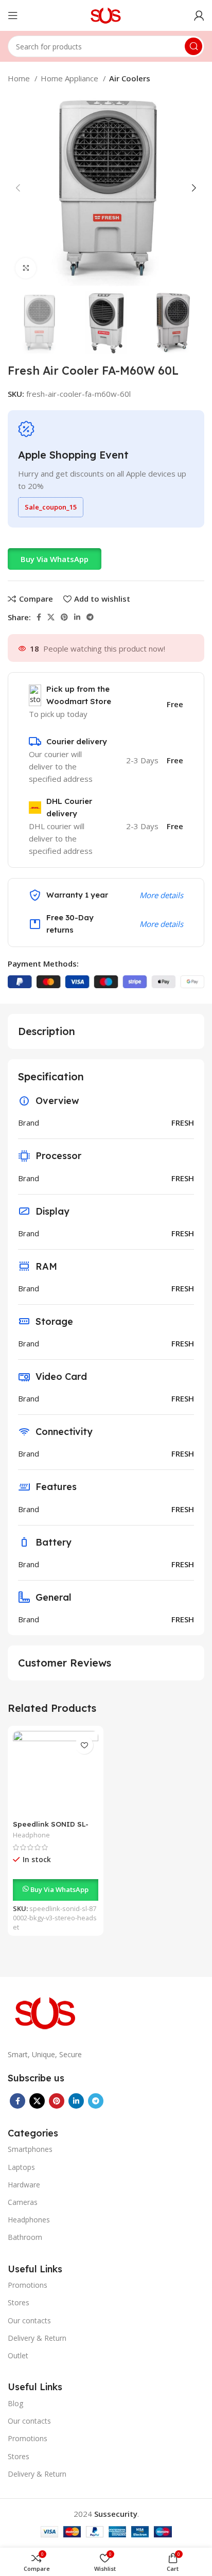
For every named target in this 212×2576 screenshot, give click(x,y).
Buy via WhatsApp (55, 559)
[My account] (199, 15)
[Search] (193, 46)
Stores (19, 2302)
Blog (15, 2403)
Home (20, 78)
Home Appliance (70, 78)
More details (161, 895)
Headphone (31, 1835)
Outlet (18, 2355)
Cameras (23, 2202)
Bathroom (25, 2237)
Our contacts (29, 2320)
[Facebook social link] (39, 617)
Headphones (29, 2220)
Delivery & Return (37, 2338)
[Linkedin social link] (77, 617)
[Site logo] (106, 14)
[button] (55, 559)
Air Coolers (130, 78)
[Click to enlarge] (26, 268)
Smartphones (30, 2149)
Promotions (28, 2285)
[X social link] (51, 617)
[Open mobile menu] (13, 15)
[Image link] (46, 2012)
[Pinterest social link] (64, 617)
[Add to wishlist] (84, 1745)
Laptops (21, 2167)
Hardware (24, 2185)
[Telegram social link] (90, 617)
